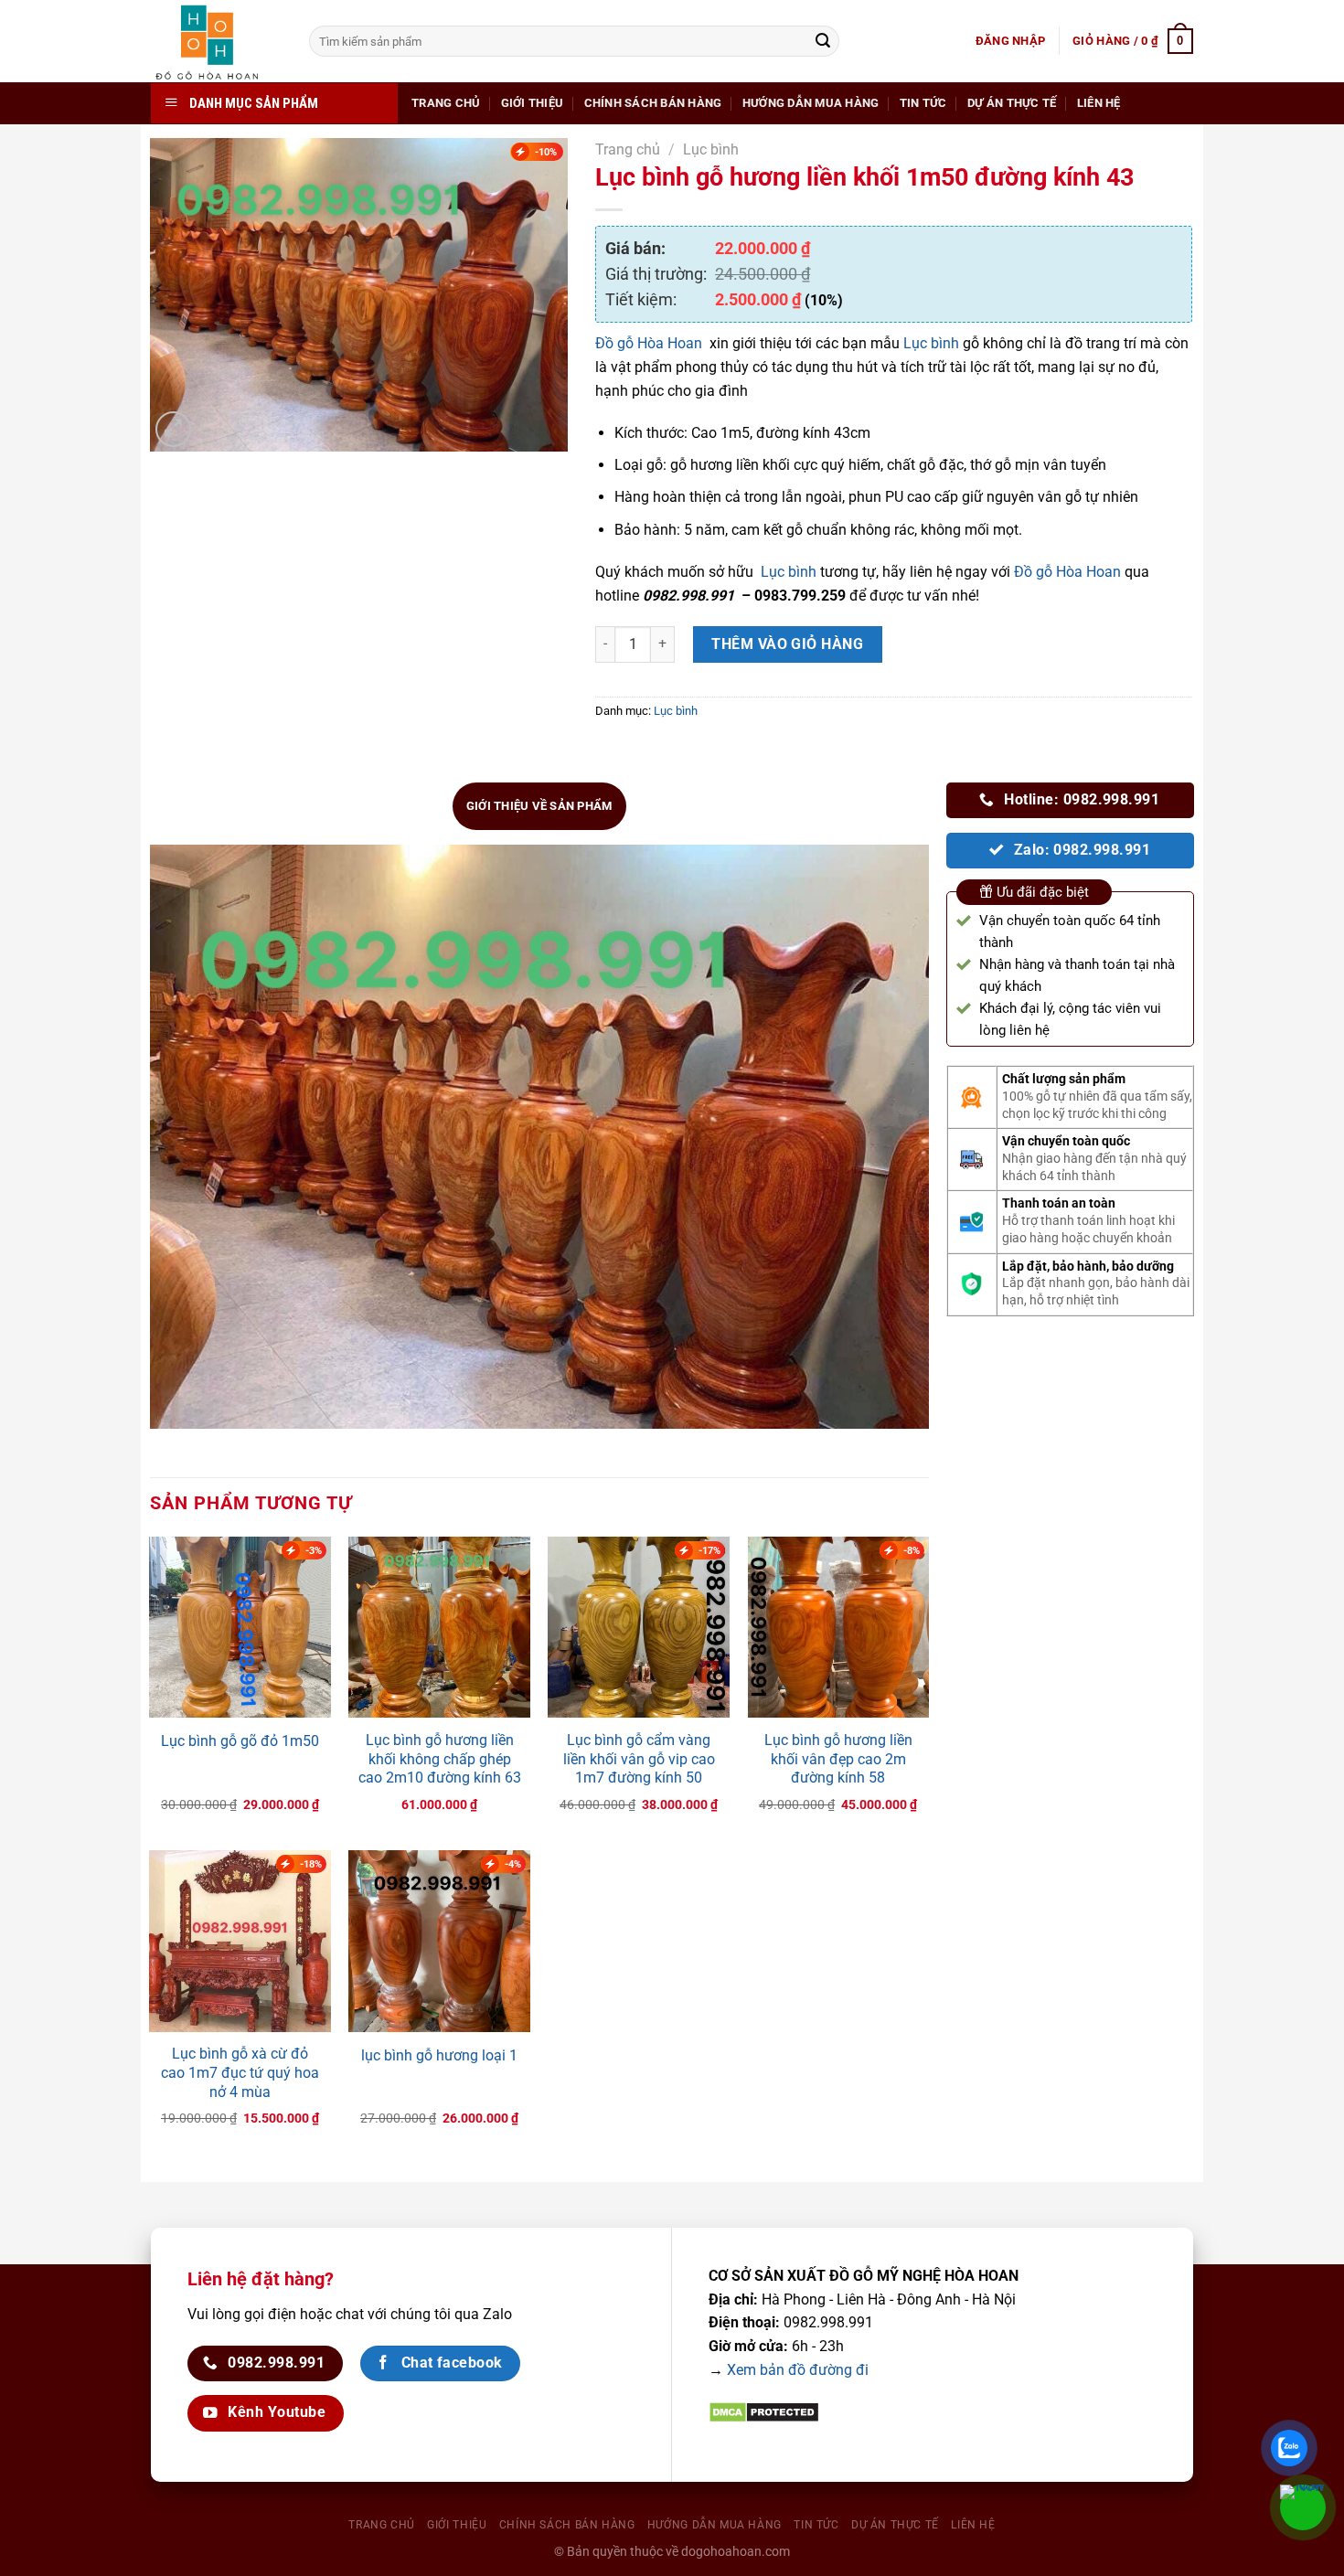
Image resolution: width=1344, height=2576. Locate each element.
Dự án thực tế (1012, 103)
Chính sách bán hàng (653, 103)
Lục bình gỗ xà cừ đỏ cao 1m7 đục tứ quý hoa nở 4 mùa (240, 2073)
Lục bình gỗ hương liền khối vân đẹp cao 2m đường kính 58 (838, 1759)
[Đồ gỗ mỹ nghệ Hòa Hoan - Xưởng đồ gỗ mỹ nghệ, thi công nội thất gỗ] (216, 41)
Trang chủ (446, 103)
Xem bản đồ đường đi (798, 2370)
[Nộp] (823, 41)
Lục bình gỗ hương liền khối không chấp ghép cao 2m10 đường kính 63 (439, 1759)
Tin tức (923, 103)
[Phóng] (173, 429)
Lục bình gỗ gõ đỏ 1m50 (240, 1741)
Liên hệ (1099, 103)
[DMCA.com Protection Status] (764, 2411)
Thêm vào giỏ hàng (787, 644)
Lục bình (711, 149)
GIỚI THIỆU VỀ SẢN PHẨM (539, 806)
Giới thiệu (533, 103)
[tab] (539, 806)
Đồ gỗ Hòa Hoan (649, 343)
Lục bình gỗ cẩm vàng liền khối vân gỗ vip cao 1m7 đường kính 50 (639, 1759)
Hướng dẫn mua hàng (811, 103)
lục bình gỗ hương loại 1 (439, 2055)
